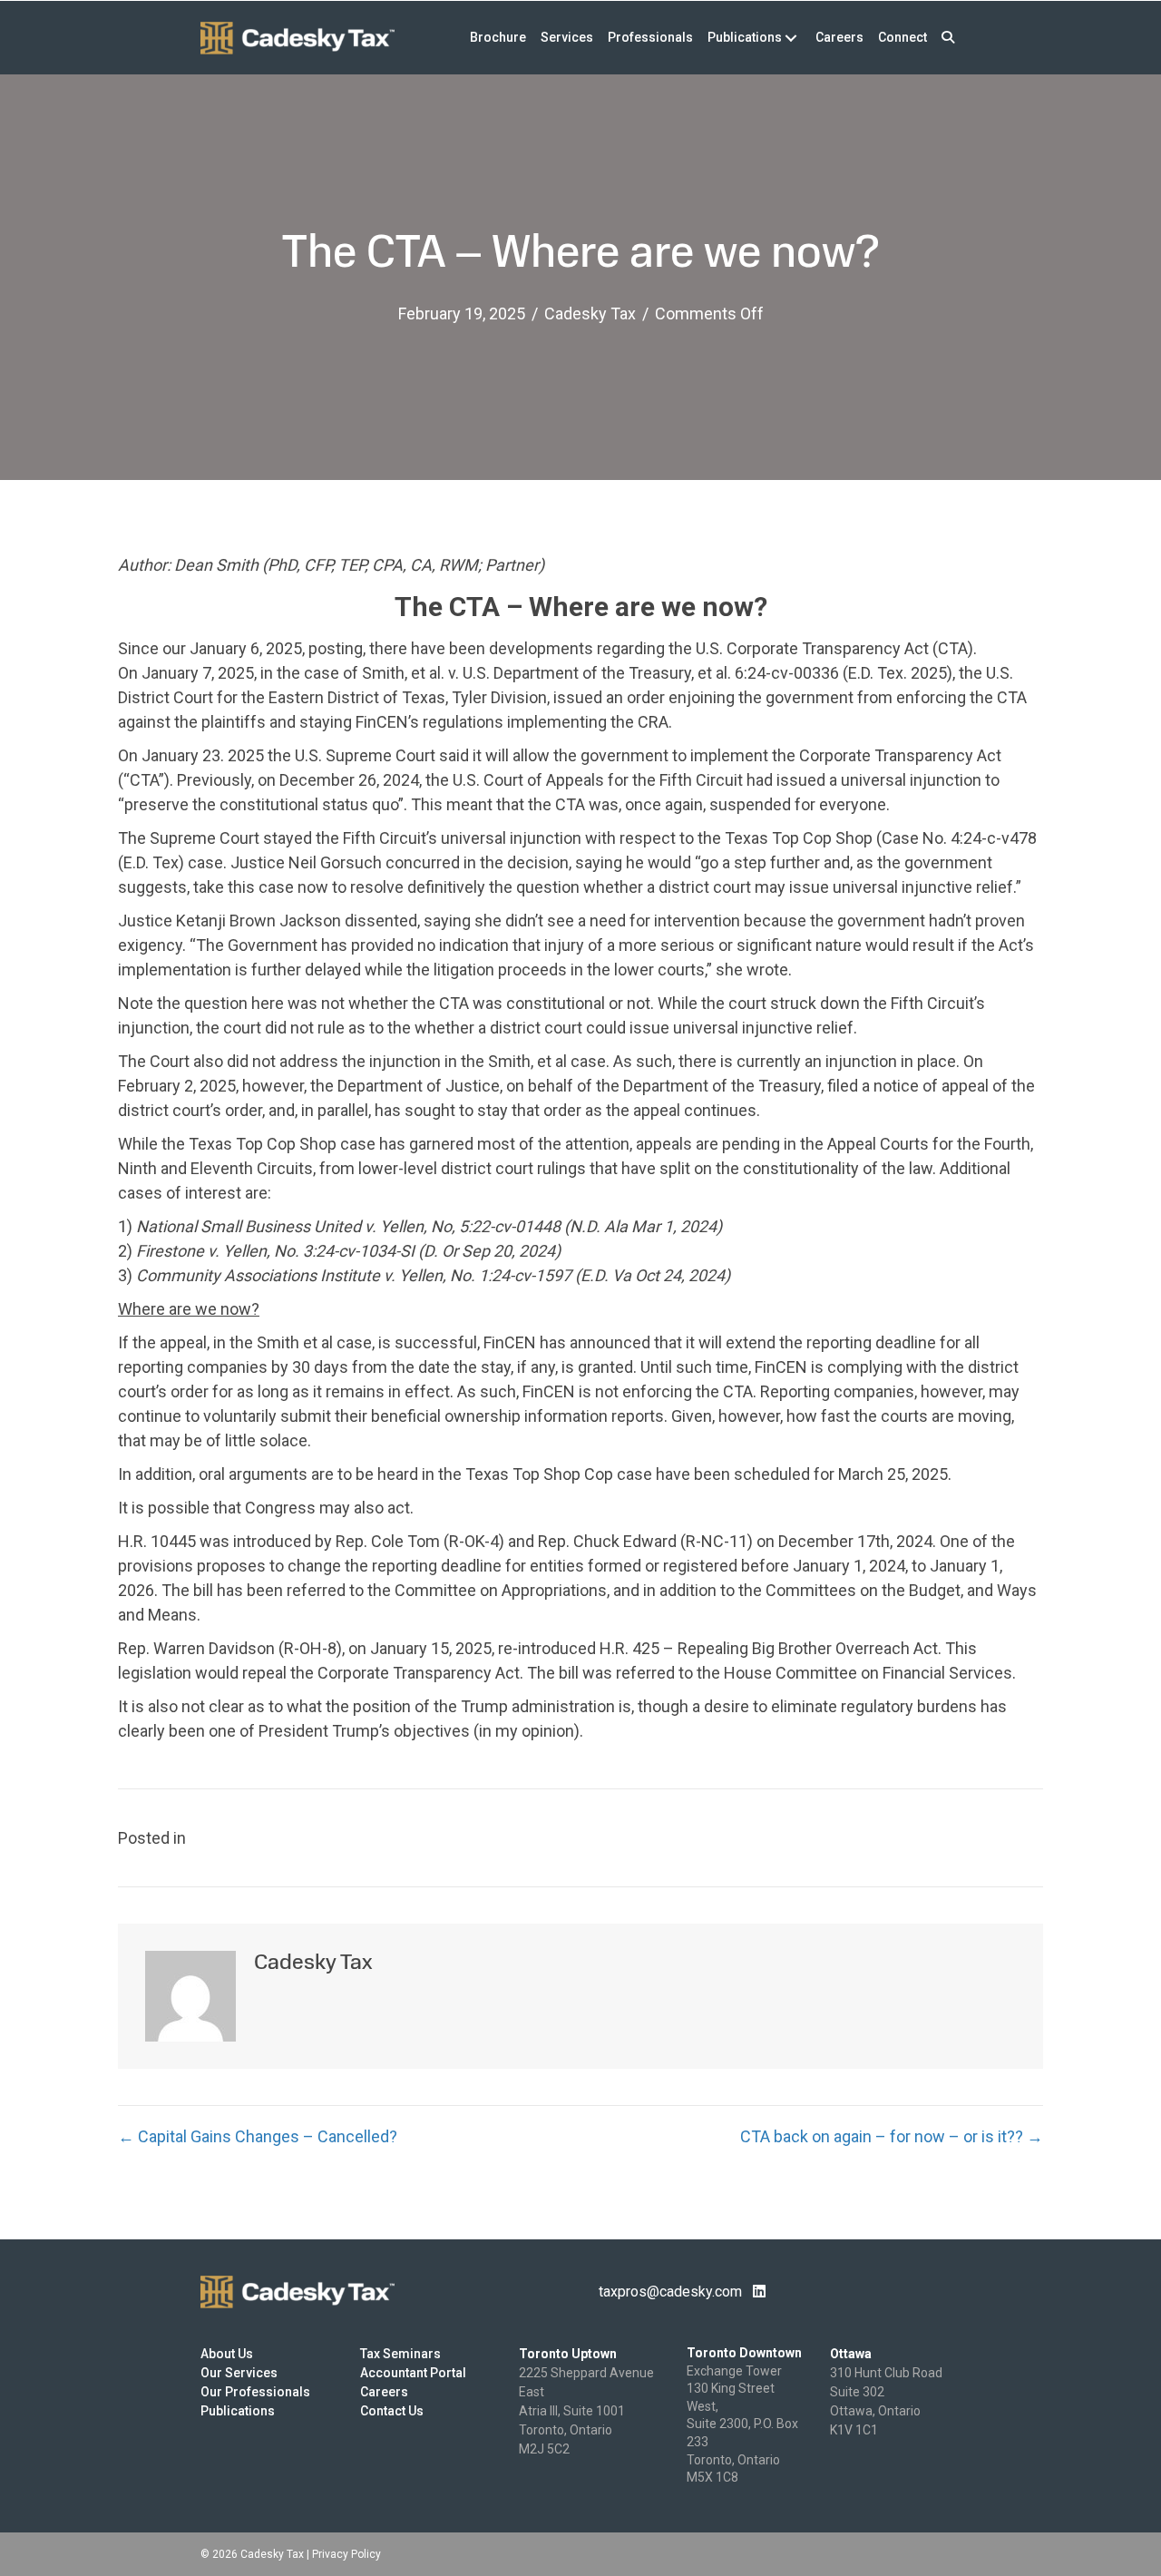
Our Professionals (255, 2392)
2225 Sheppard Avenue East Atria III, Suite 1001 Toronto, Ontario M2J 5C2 (586, 2411)
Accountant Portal (413, 2373)
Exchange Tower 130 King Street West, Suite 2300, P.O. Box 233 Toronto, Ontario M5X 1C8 (742, 2424)
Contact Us (392, 2411)
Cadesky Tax (590, 313)
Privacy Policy (346, 2554)
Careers (384, 2392)
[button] (948, 38)
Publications (238, 2411)
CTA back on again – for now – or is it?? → (892, 2136)
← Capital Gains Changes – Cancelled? (258, 2136)
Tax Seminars (400, 2354)
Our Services (239, 2373)
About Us (227, 2354)
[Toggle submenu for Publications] (790, 38)
